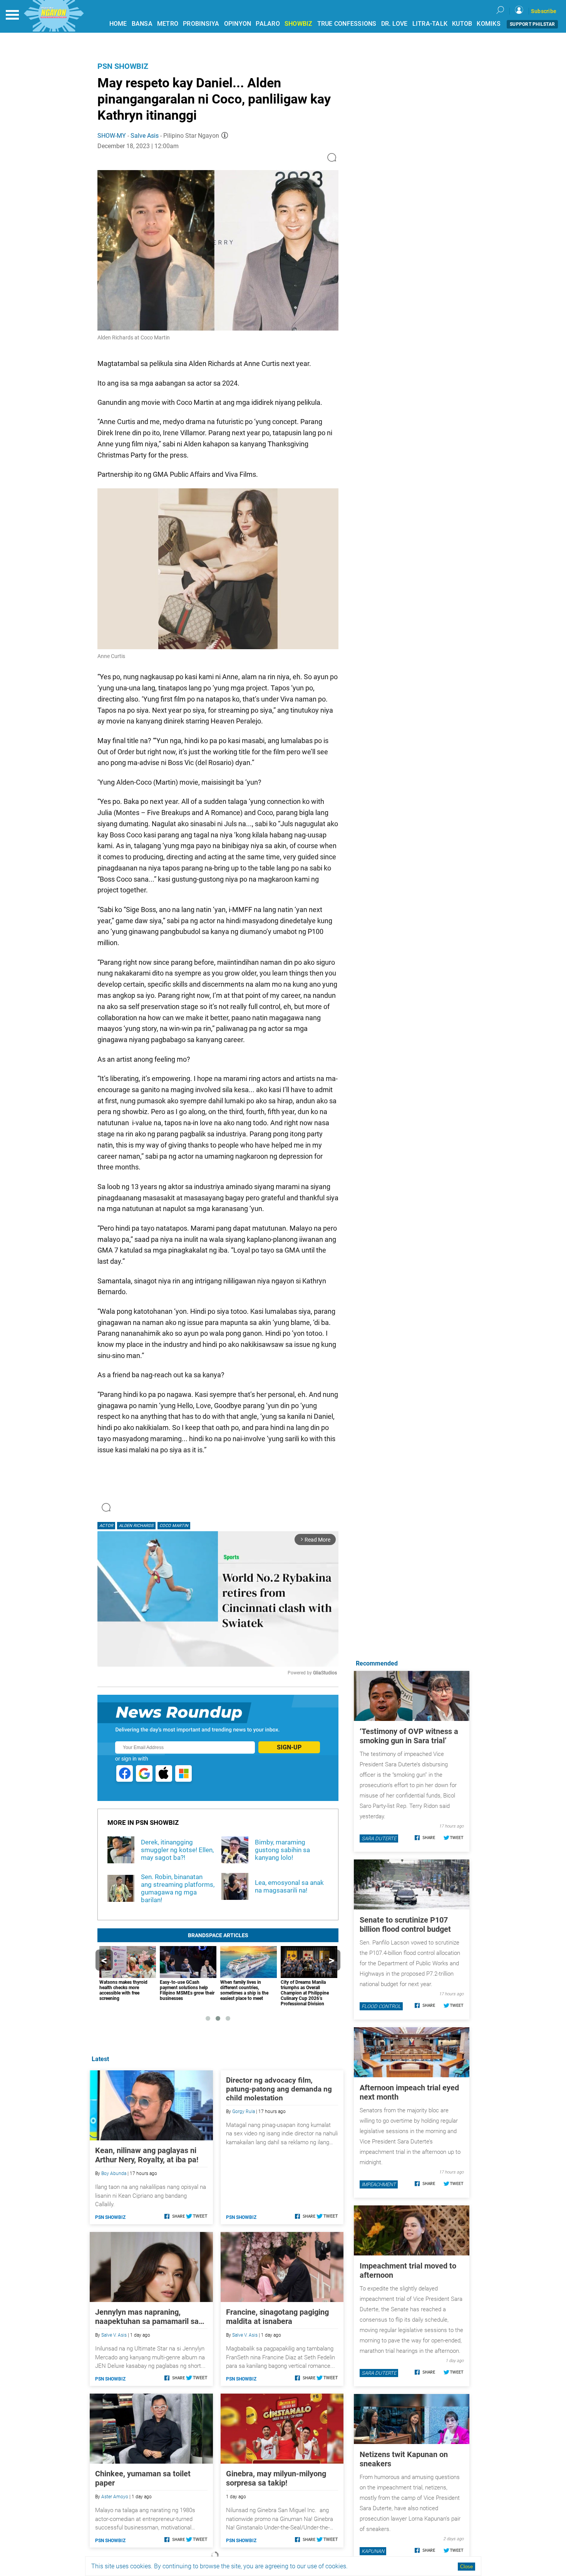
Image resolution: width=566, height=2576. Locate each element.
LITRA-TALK (430, 24)
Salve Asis (145, 136)
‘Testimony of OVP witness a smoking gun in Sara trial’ (409, 1736)
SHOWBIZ (299, 24)
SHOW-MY (112, 136)
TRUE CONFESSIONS (347, 24)
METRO (168, 24)
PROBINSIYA (201, 24)
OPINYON (238, 24)
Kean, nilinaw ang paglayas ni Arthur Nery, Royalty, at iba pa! (147, 2155)
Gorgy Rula (244, 2112)
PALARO (268, 24)
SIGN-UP (289, 1747)
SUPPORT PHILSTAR (532, 24)
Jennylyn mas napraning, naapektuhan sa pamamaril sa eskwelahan (147, 2317)
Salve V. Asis (114, 2335)
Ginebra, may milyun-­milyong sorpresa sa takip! (276, 2478)
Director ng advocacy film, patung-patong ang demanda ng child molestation (279, 2089)
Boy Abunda (114, 2173)
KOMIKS (489, 24)
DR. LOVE (394, 24)
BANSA (142, 24)
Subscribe (544, 11)
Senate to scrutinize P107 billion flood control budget (405, 1924)
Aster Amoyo (115, 2497)
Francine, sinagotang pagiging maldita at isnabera (277, 2317)
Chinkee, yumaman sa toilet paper (143, 2478)
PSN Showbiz (123, 66)
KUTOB (462, 24)
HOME (118, 24)
